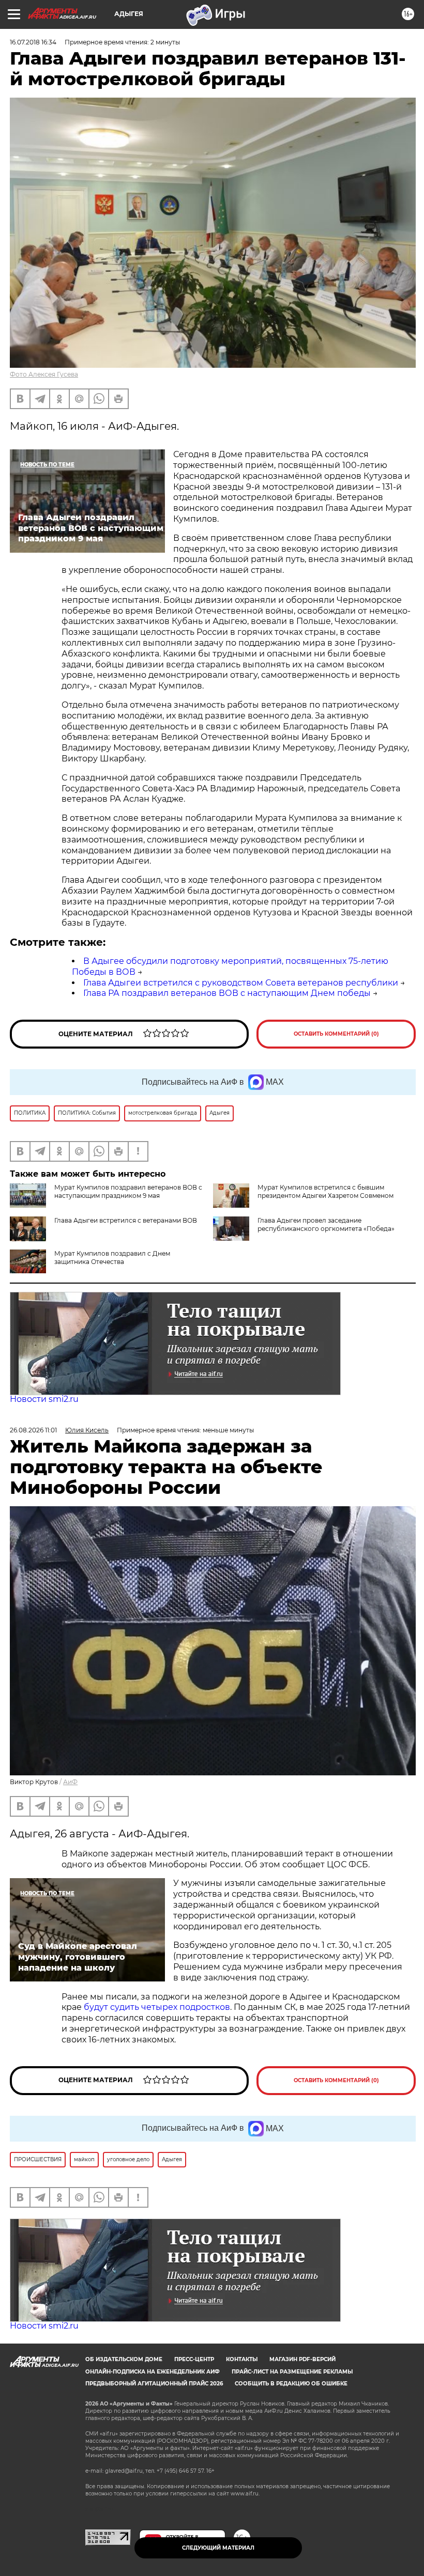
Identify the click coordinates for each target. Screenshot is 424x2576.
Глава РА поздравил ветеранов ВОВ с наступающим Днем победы (227, 993)
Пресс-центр (194, 2359)
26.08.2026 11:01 (33, 1430)
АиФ (70, 1782)
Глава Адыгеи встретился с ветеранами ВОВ (126, 1220)
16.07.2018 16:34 (33, 42)
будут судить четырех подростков (157, 2007)
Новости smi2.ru (44, 1399)
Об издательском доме (124, 2359)
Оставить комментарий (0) (336, 1034)
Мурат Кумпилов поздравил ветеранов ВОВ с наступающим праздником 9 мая (128, 1191)
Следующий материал (218, 2548)
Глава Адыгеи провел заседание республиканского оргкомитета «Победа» (326, 1224)
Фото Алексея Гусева (44, 374)
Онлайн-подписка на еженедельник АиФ (153, 2372)
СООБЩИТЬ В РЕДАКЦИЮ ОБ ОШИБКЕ (291, 2384)
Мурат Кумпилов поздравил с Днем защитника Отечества (112, 1258)
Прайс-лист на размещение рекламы (292, 2372)
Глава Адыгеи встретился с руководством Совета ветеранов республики (241, 983)
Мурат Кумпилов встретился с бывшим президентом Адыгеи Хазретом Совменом (325, 1191)
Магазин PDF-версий (302, 2359)
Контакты (242, 2359)
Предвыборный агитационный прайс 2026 (154, 2384)
